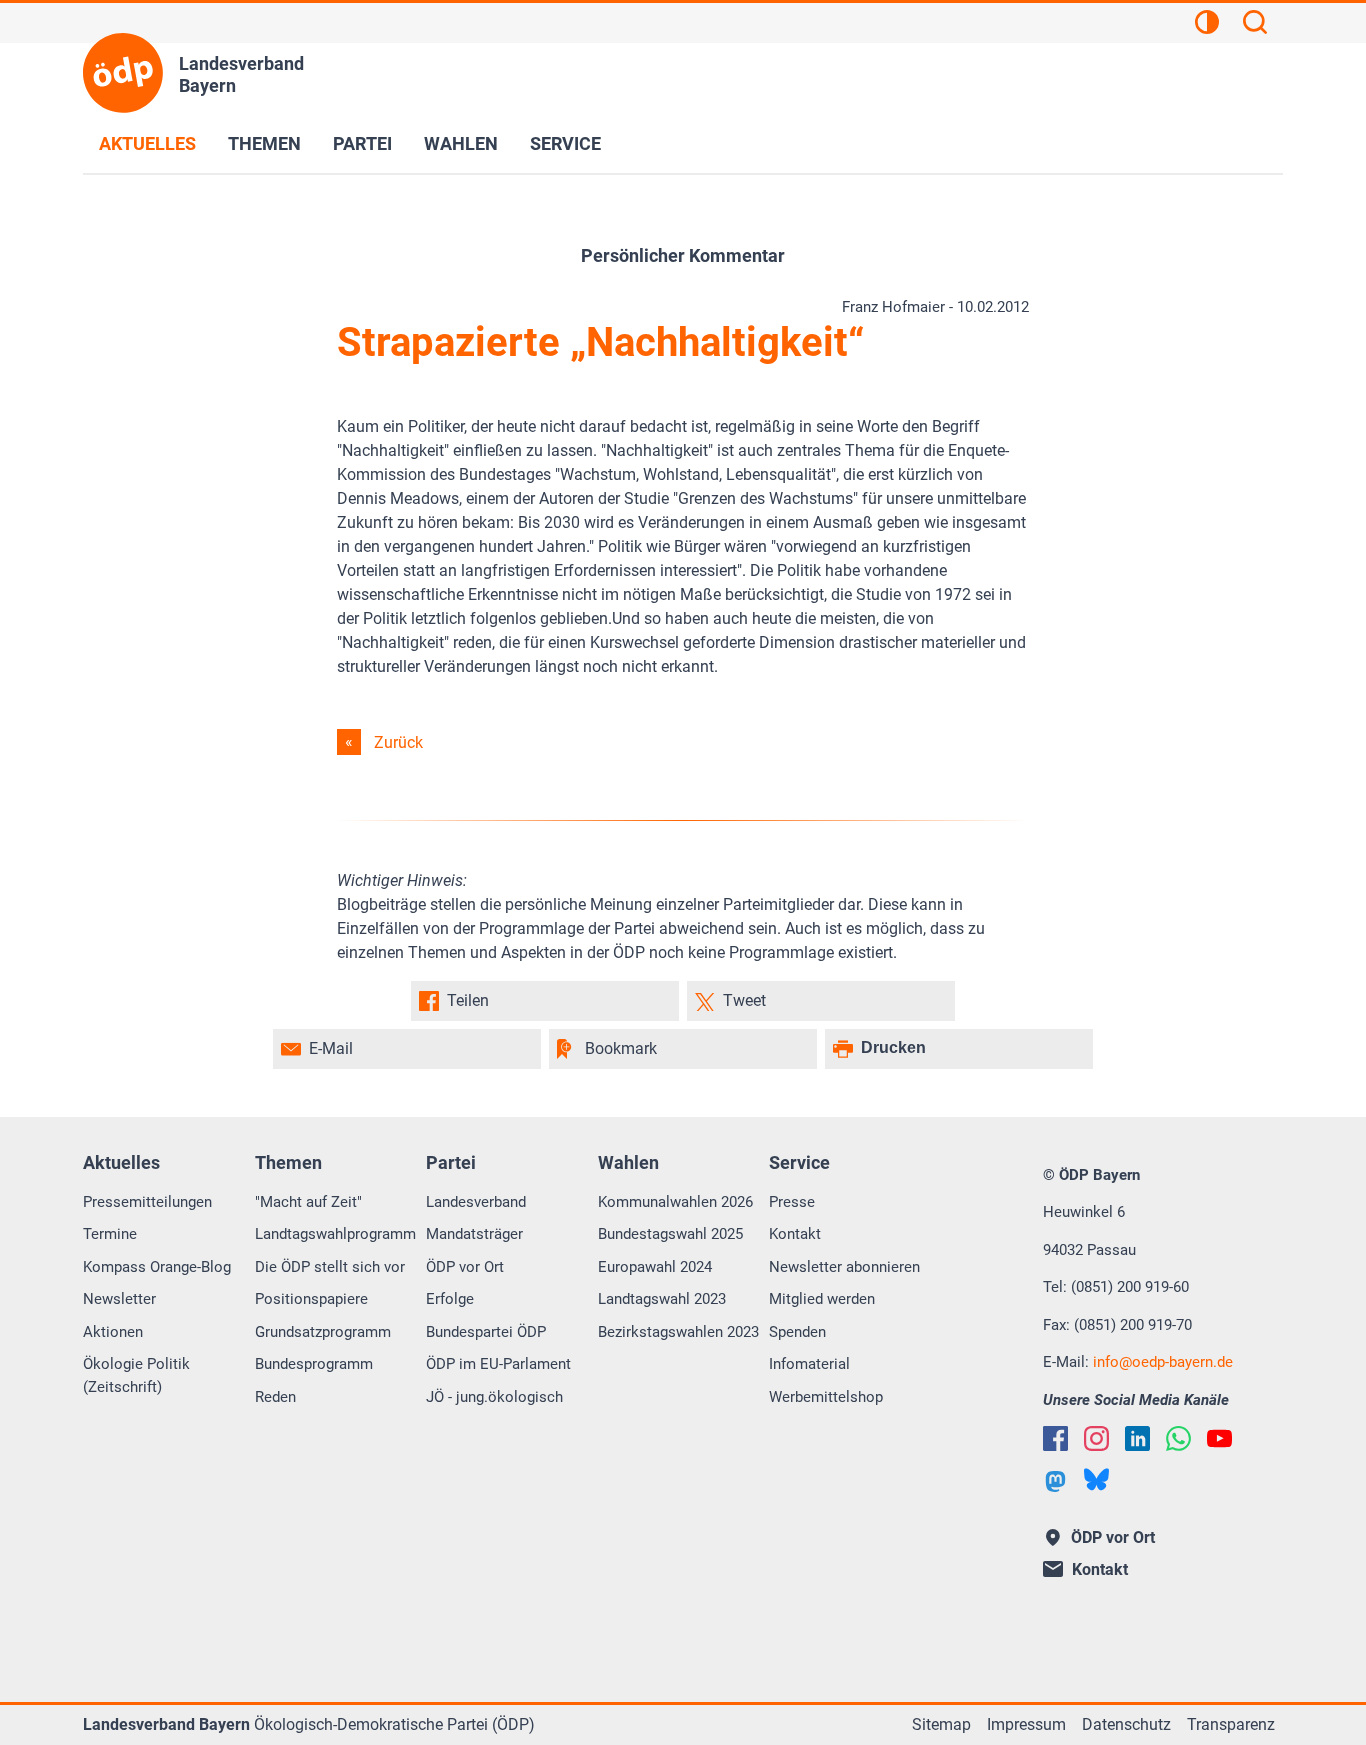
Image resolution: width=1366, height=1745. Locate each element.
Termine (110, 1234)
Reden (275, 1397)
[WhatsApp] (1178, 1438)
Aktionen (113, 1332)
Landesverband (476, 1202)
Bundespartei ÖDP (486, 1332)
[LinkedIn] (1137, 1438)
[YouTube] (1219, 1438)
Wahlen (461, 143)
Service (565, 143)
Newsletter (119, 1299)
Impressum (1026, 1724)
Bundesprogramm (314, 1364)
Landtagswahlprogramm (335, 1234)
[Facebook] (1055, 1438)
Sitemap (941, 1724)
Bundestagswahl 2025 (670, 1234)
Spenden (797, 1332)
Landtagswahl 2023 (662, 1299)
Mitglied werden (822, 1299)
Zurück (398, 742)
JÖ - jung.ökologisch (494, 1397)
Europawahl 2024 (655, 1267)
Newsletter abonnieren (844, 1267)
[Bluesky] (1096, 1479)
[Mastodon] (1055, 1481)
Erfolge (450, 1299)
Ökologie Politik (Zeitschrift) (136, 1375)
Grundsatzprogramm (323, 1332)
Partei (362, 143)
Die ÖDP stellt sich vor (330, 1267)
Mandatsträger (474, 1234)
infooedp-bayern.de (1163, 1362)
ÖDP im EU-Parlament (498, 1364)
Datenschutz (1126, 1724)
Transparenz (1231, 1724)
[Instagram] (1096, 1438)
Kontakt (795, 1234)
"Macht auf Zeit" (308, 1202)
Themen (264, 143)
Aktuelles (147, 143)
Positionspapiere (311, 1299)
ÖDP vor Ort (465, 1267)
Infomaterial (809, 1364)
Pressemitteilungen (147, 1202)
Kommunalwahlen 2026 (675, 1202)
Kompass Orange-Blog (157, 1267)
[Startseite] (123, 73)
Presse (792, 1202)
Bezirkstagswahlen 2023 (678, 1332)
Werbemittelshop (826, 1397)
